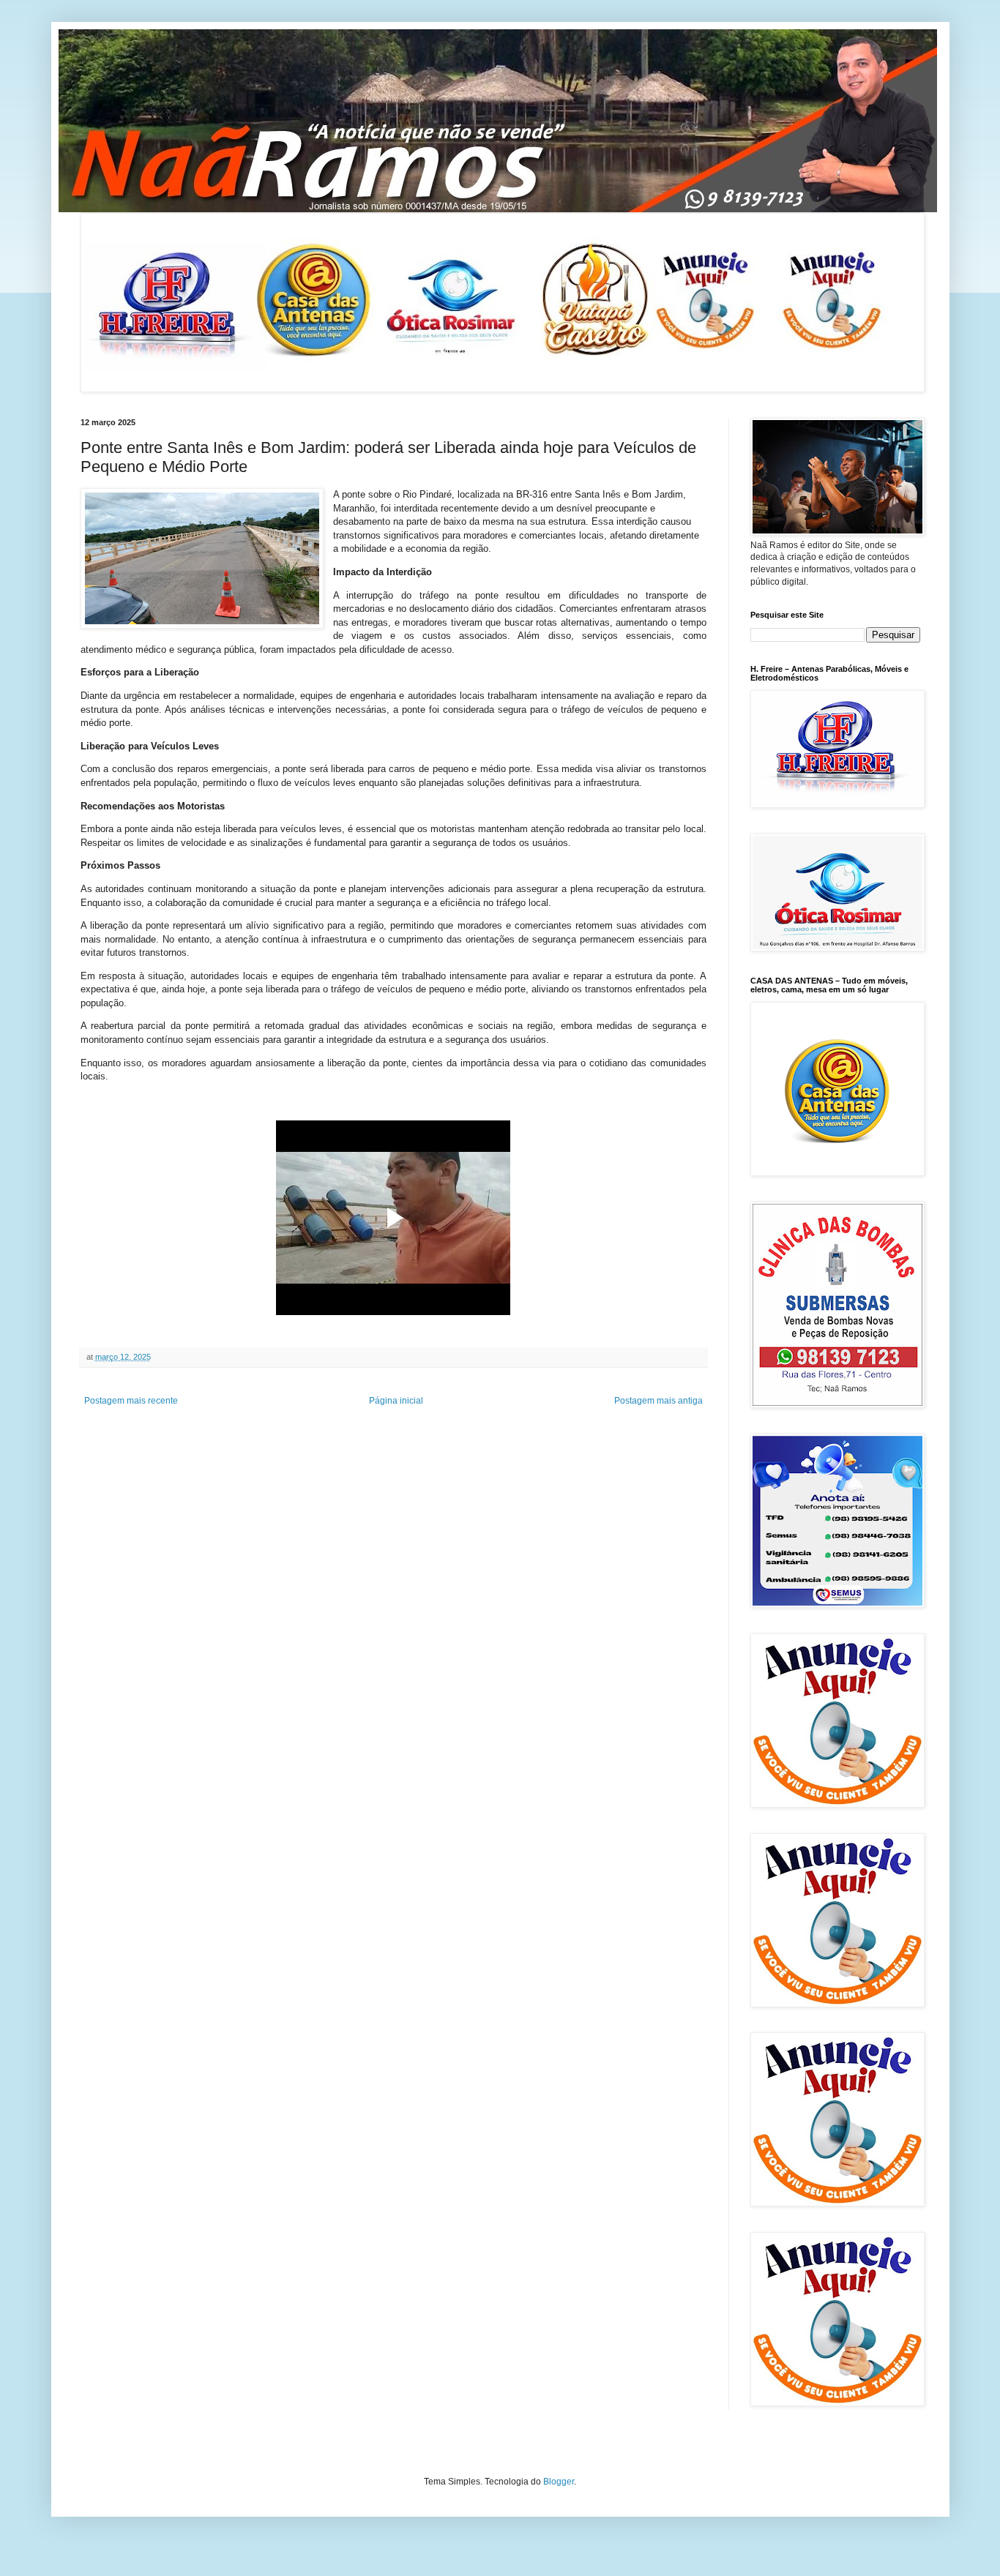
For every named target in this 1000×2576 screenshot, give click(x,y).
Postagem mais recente (131, 1401)
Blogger (559, 2482)
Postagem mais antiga (658, 1401)
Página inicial (396, 1401)
